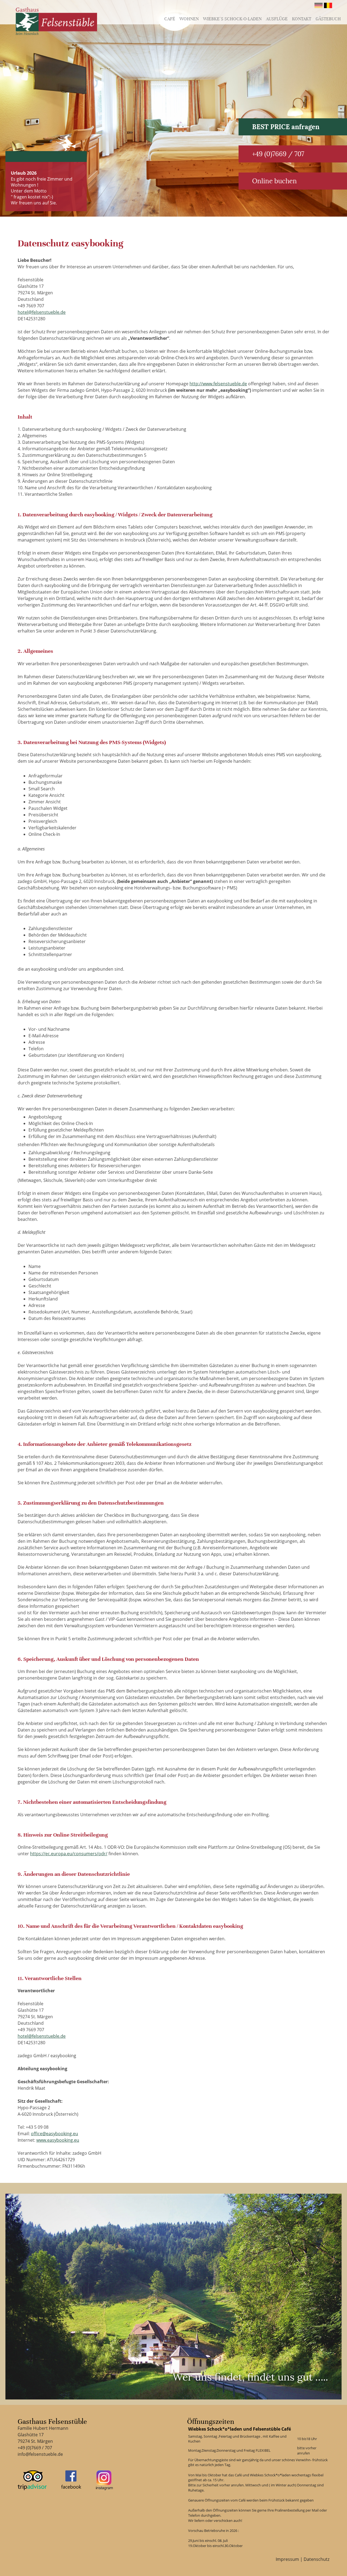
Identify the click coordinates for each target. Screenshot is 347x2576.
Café (170, 19)
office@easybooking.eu (54, 2134)
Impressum (287, 2559)
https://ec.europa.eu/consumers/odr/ (69, 1854)
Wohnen (189, 19)
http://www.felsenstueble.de (218, 384)
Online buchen (274, 181)
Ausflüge (277, 19)
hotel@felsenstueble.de (42, 312)
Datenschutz (317, 2559)
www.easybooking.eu (58, 2140)
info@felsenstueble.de (40, 2454)
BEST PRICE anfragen (286, 127)
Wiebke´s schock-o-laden (232, 19)
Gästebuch (328, 19)
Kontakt (302, 19)
